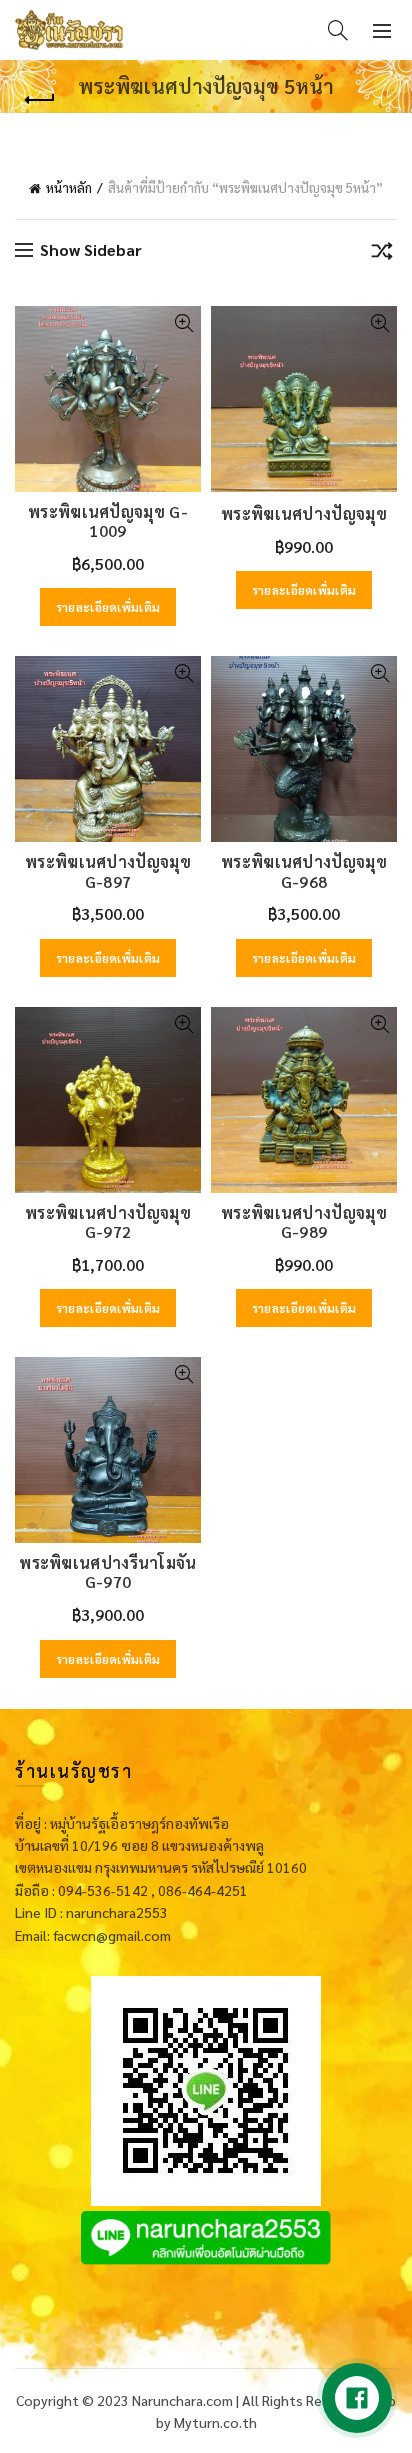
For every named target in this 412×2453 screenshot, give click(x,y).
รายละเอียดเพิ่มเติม (108, 607)
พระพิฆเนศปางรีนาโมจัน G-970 (107, 1572)
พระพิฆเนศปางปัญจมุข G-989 (304, 1222)
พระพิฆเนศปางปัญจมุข (304, 513)
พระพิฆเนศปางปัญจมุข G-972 (108, 1222)
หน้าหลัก (69, 187)
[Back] (40, 100)
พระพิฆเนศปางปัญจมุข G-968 (304, 871)
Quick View (183, 323)
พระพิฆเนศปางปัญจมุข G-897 (108, 871)
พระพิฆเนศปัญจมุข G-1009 (108, 521)
